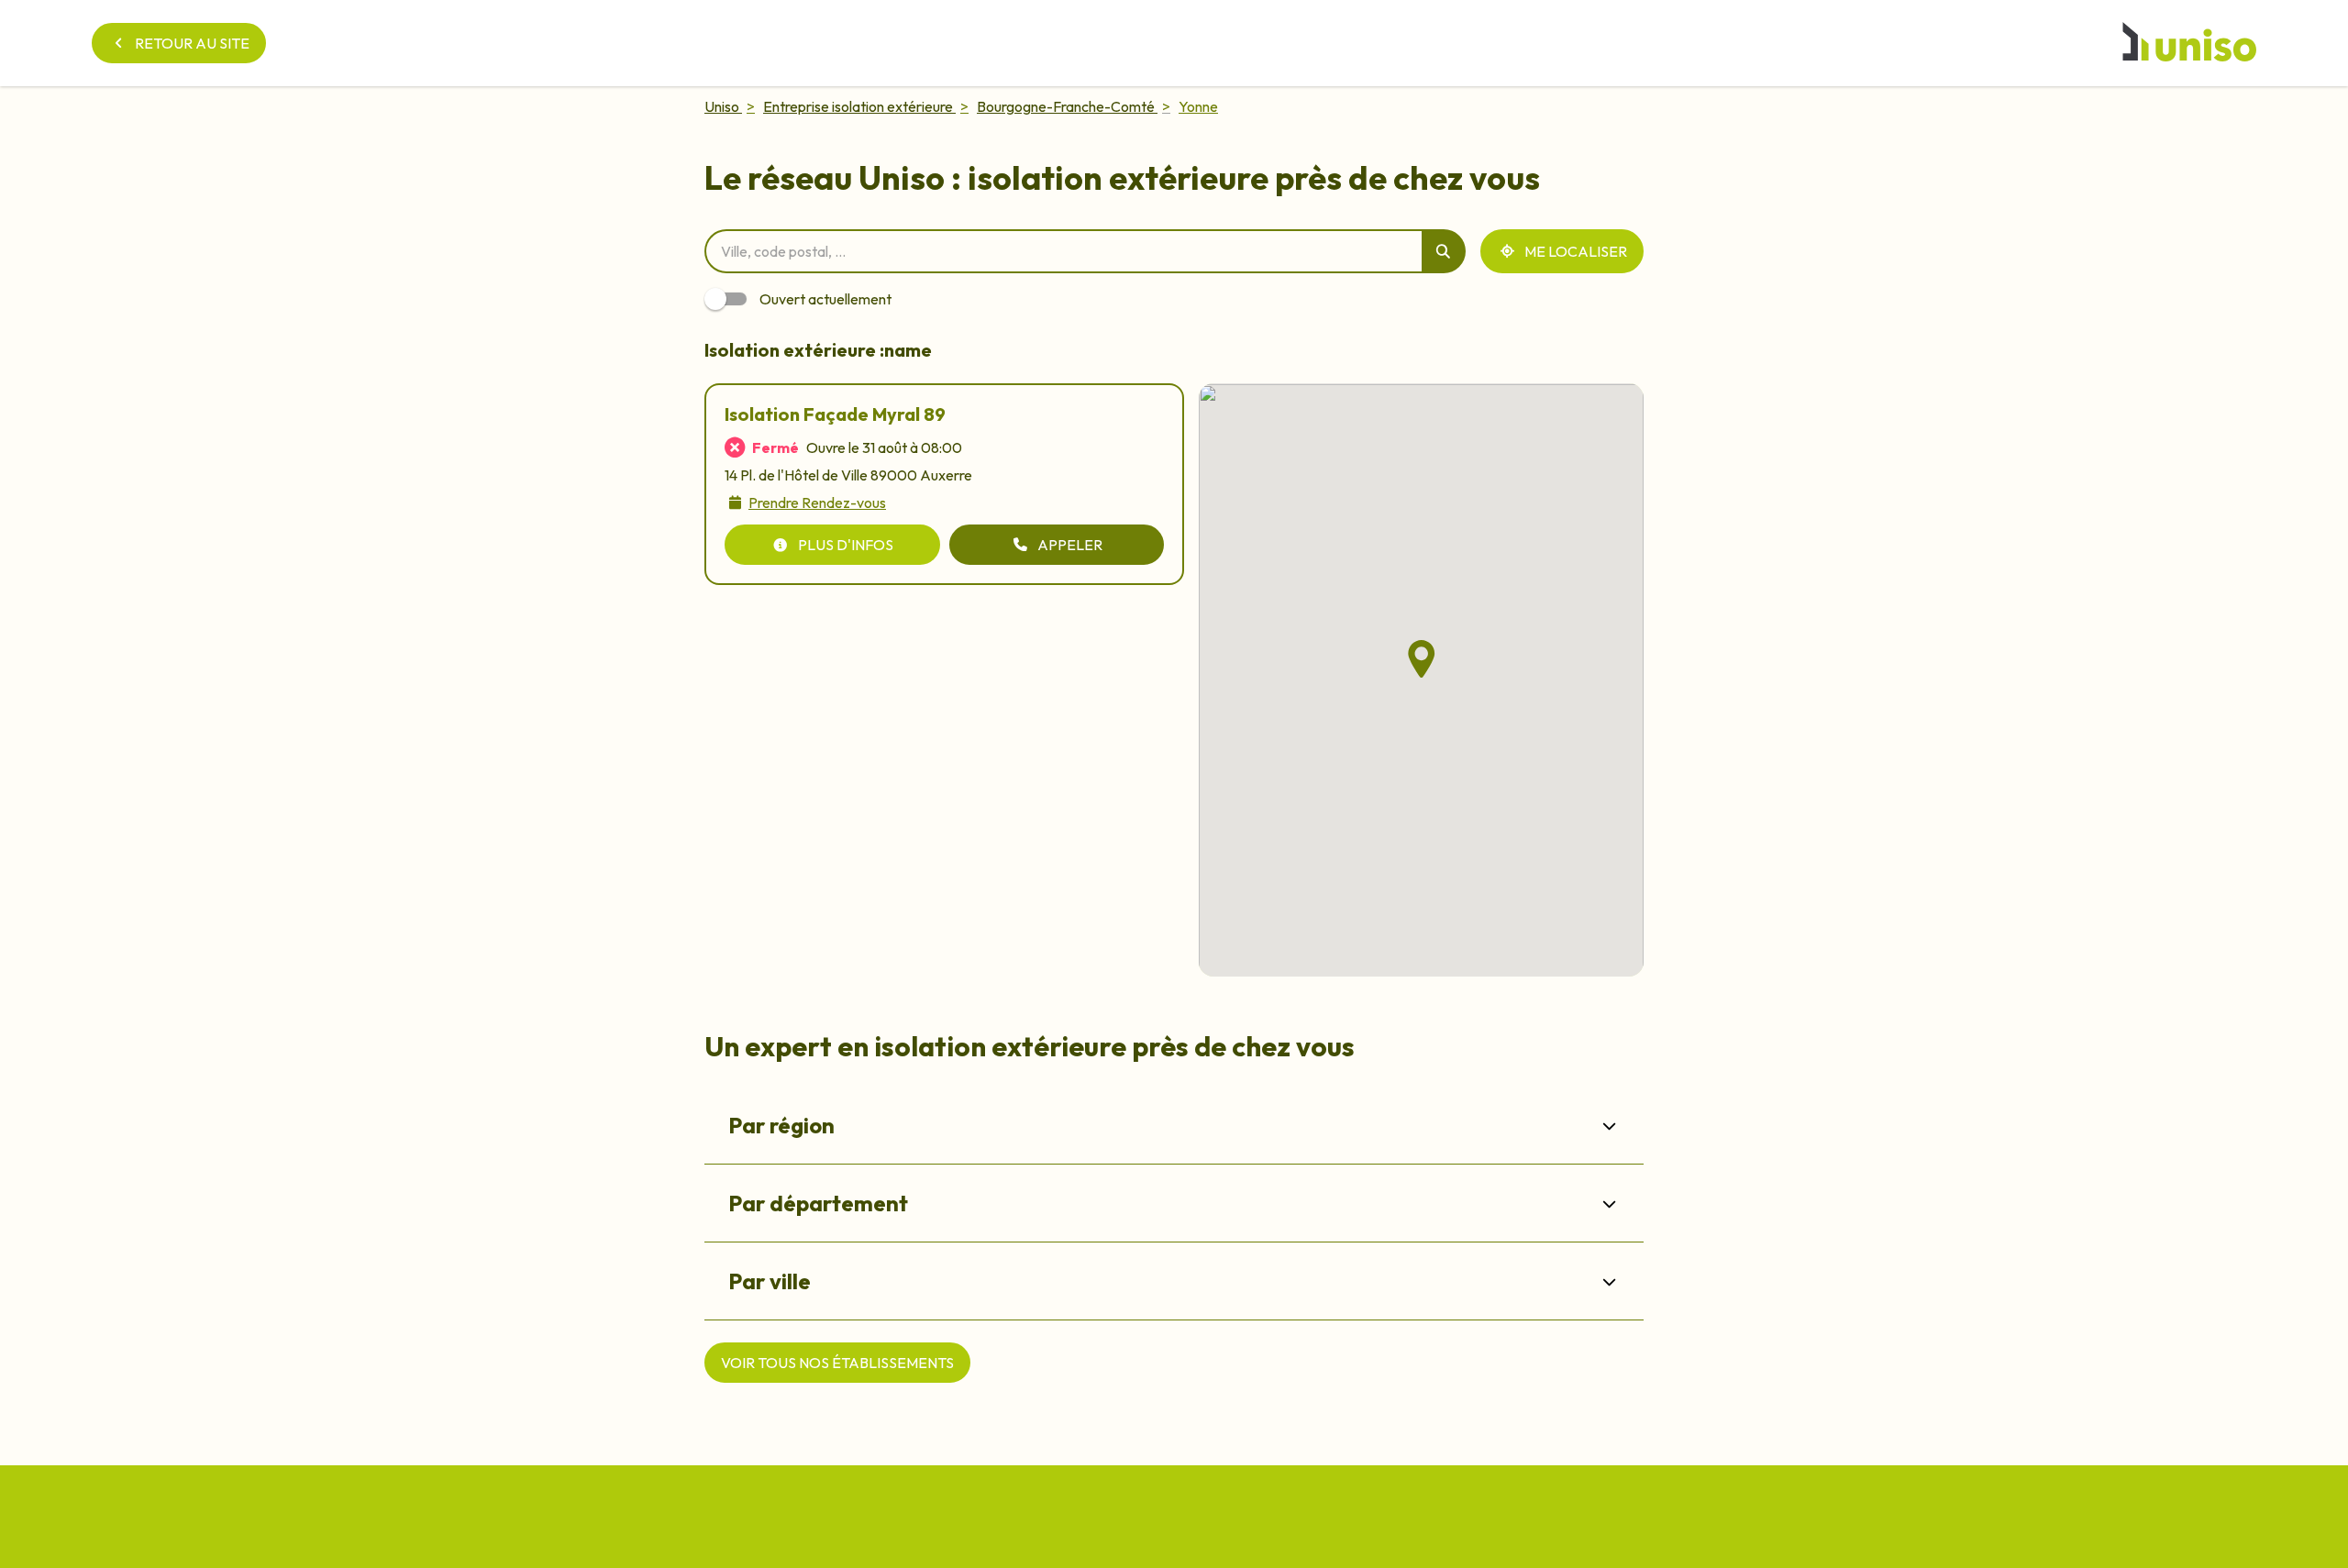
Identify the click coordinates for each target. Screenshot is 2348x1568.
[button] (1422, 660)
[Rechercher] (1444, 251)
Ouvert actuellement (825, 299)
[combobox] (1063, 251)
